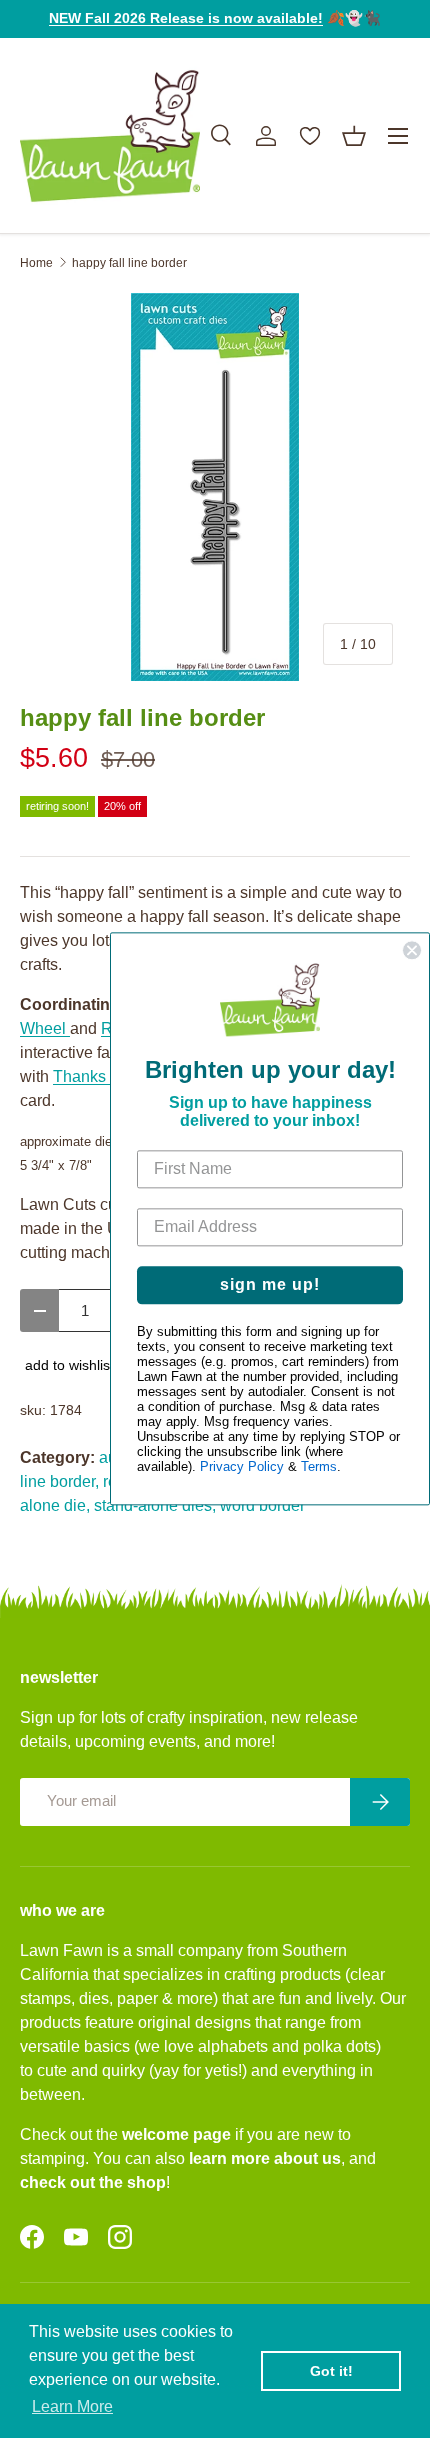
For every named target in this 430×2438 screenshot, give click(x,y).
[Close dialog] (412, 950)
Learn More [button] (72, 2406)
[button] (354, 136)
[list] (215, 487)
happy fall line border (129, 263)
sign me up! (270, 1285)
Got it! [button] (331, 2371)
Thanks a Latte (105, 1076)
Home (36, 263)
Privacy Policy (242, 1467)
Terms (319, 1467)
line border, (59, 1481)
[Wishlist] (310, 136)
